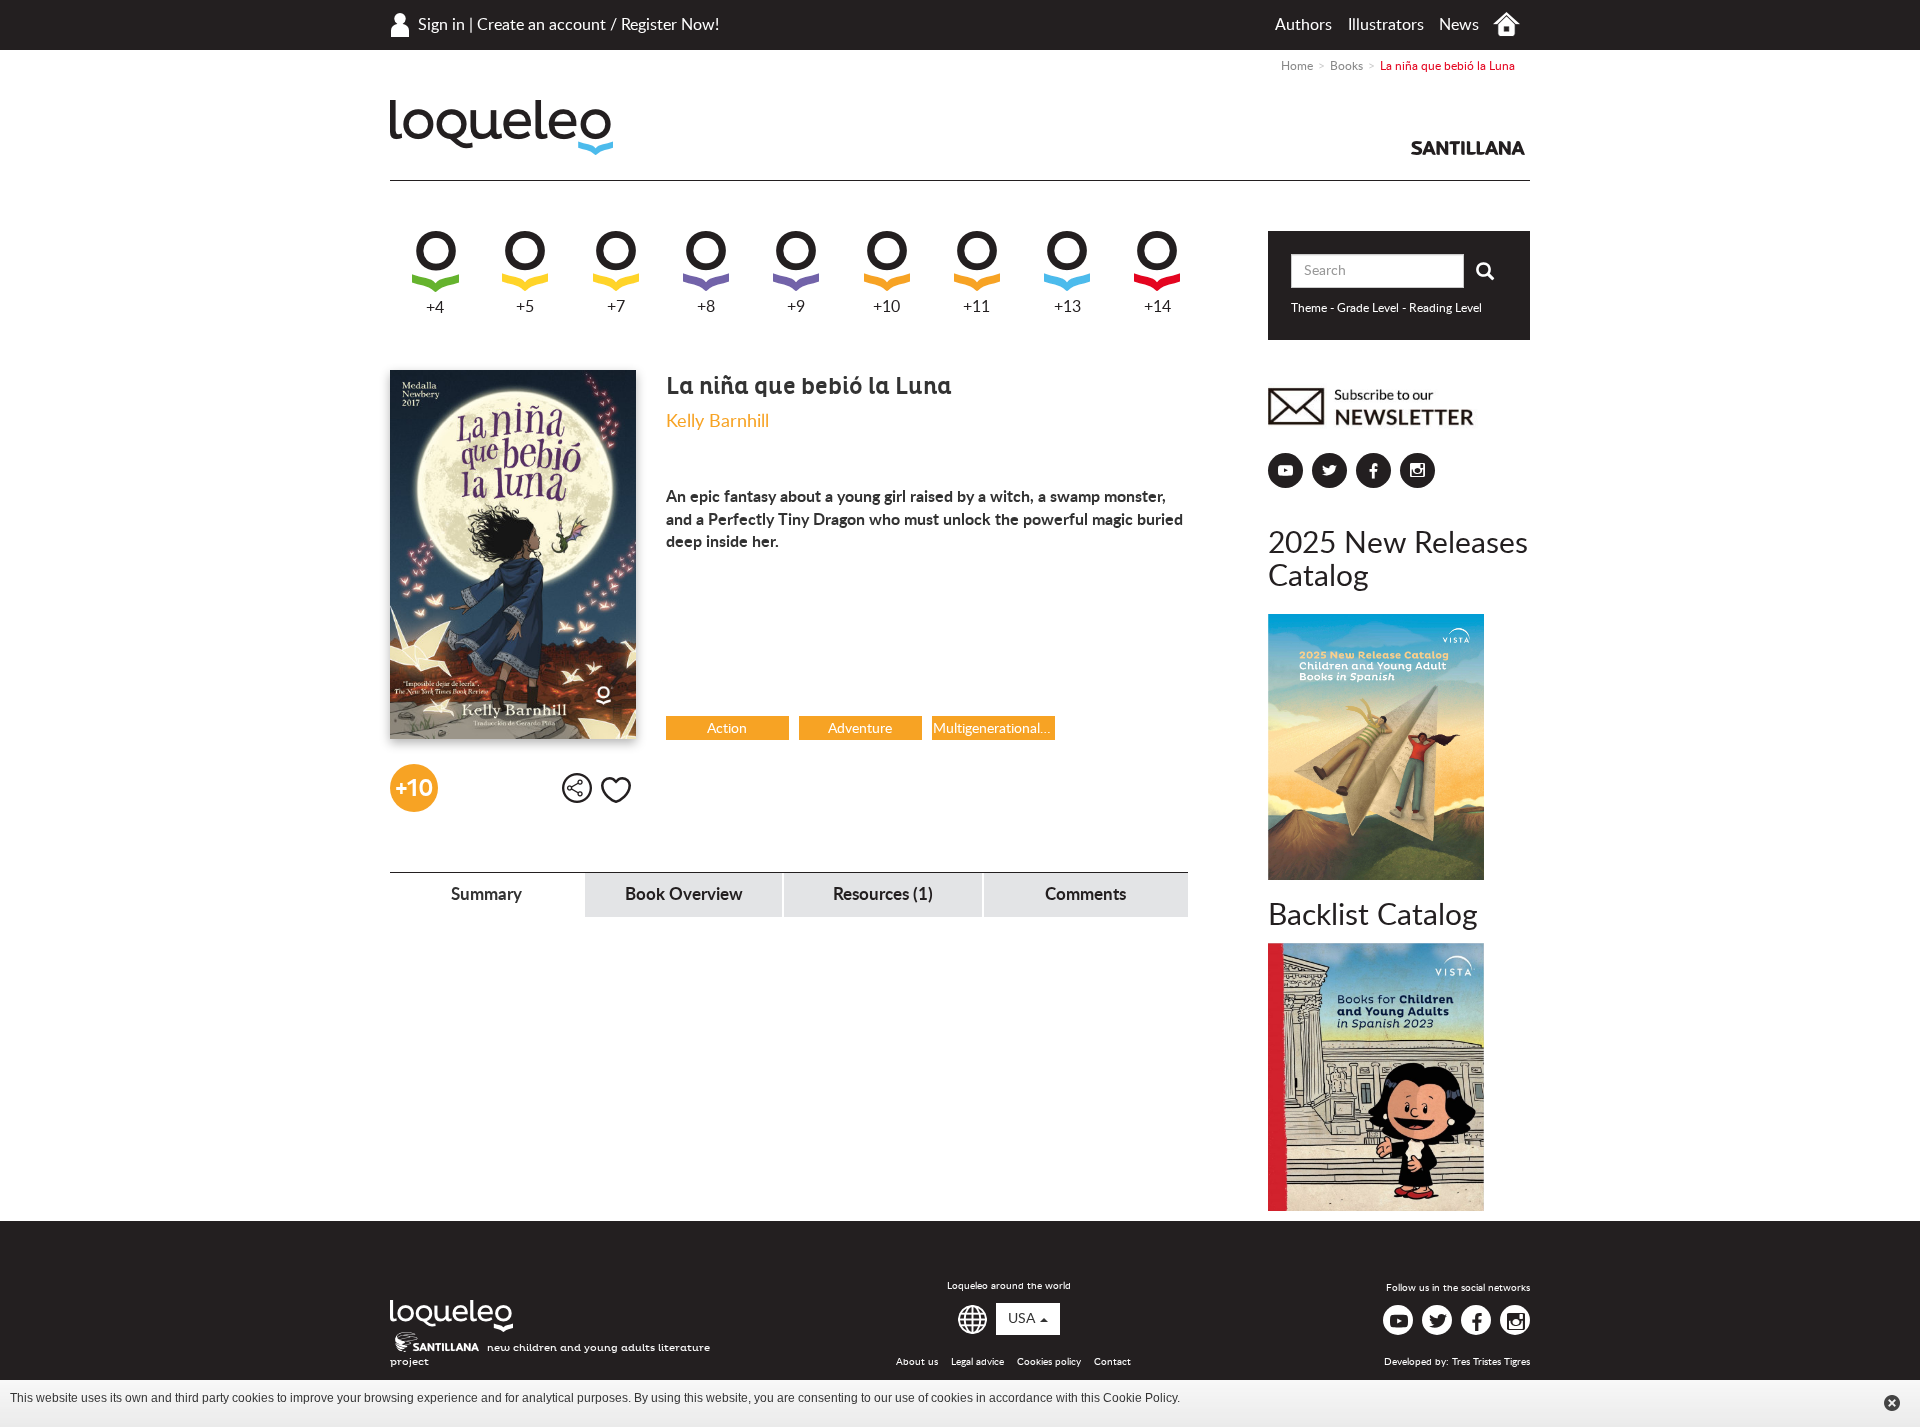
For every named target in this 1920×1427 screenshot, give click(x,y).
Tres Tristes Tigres (1491, 1362)
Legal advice (977, 1362)
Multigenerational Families (994, 729)
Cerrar (1892, 1403)
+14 (1157, 307)
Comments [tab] (1085, 894)
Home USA (1506, 24)
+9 (796, 307)
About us (917, 1362)
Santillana (1468, 148)
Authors (1303, 25)
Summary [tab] (486, 894)
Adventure (860, 729)
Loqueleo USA (501, 127)
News (1459, 25)
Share (577, 788)
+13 (1067, 307)
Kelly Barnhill (717, 422)
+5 (525, 307)
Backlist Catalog (1373, 916)
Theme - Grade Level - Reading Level (1386, 308)
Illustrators (1386, 25)
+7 (616, 307)
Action (727, 729)
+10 (886, 307)
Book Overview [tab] (684, 894)
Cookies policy (1049, 1362)
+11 (976, 307)
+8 (706, 307)
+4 (435, 308)
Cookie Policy (1140, 1398)
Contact (1112, 1362)
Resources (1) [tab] (883, 894)
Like (616, 790)
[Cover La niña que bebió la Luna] (513, 554)
